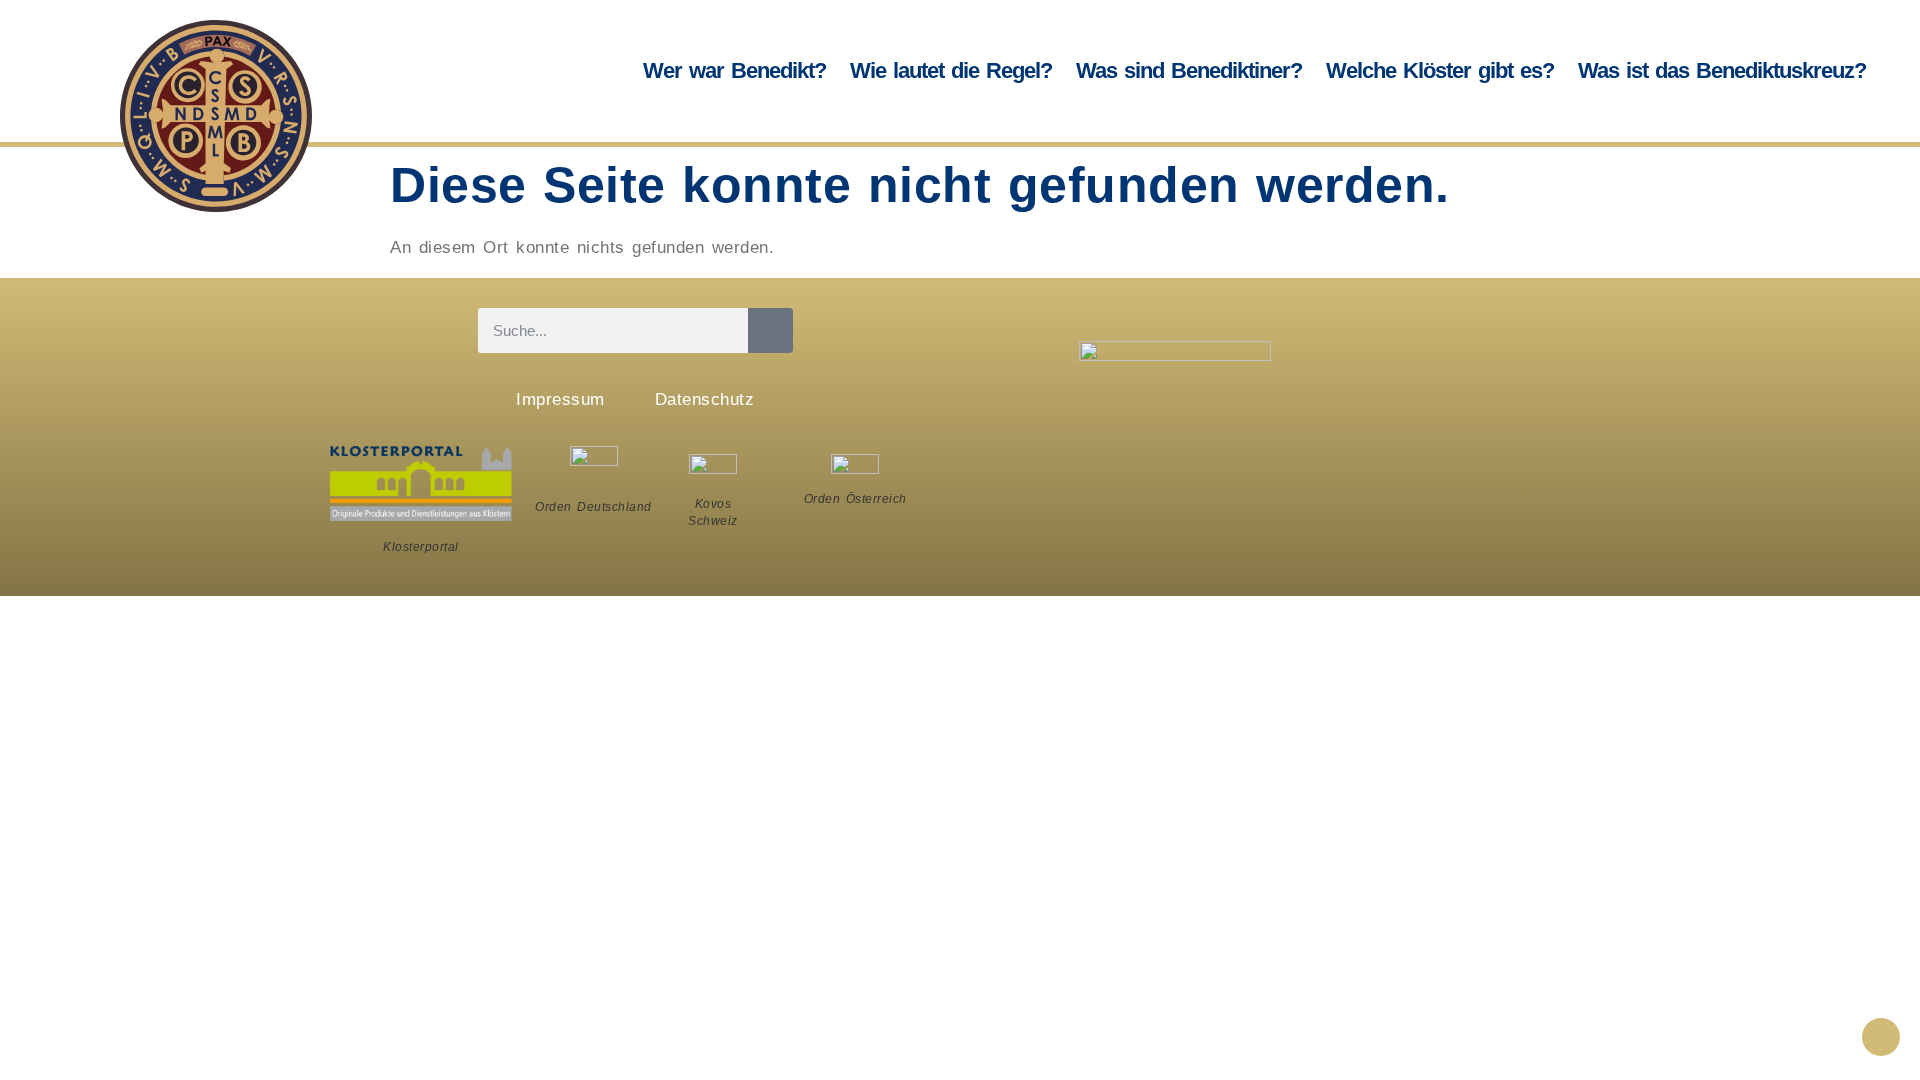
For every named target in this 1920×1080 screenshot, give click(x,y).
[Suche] (770, 330)
